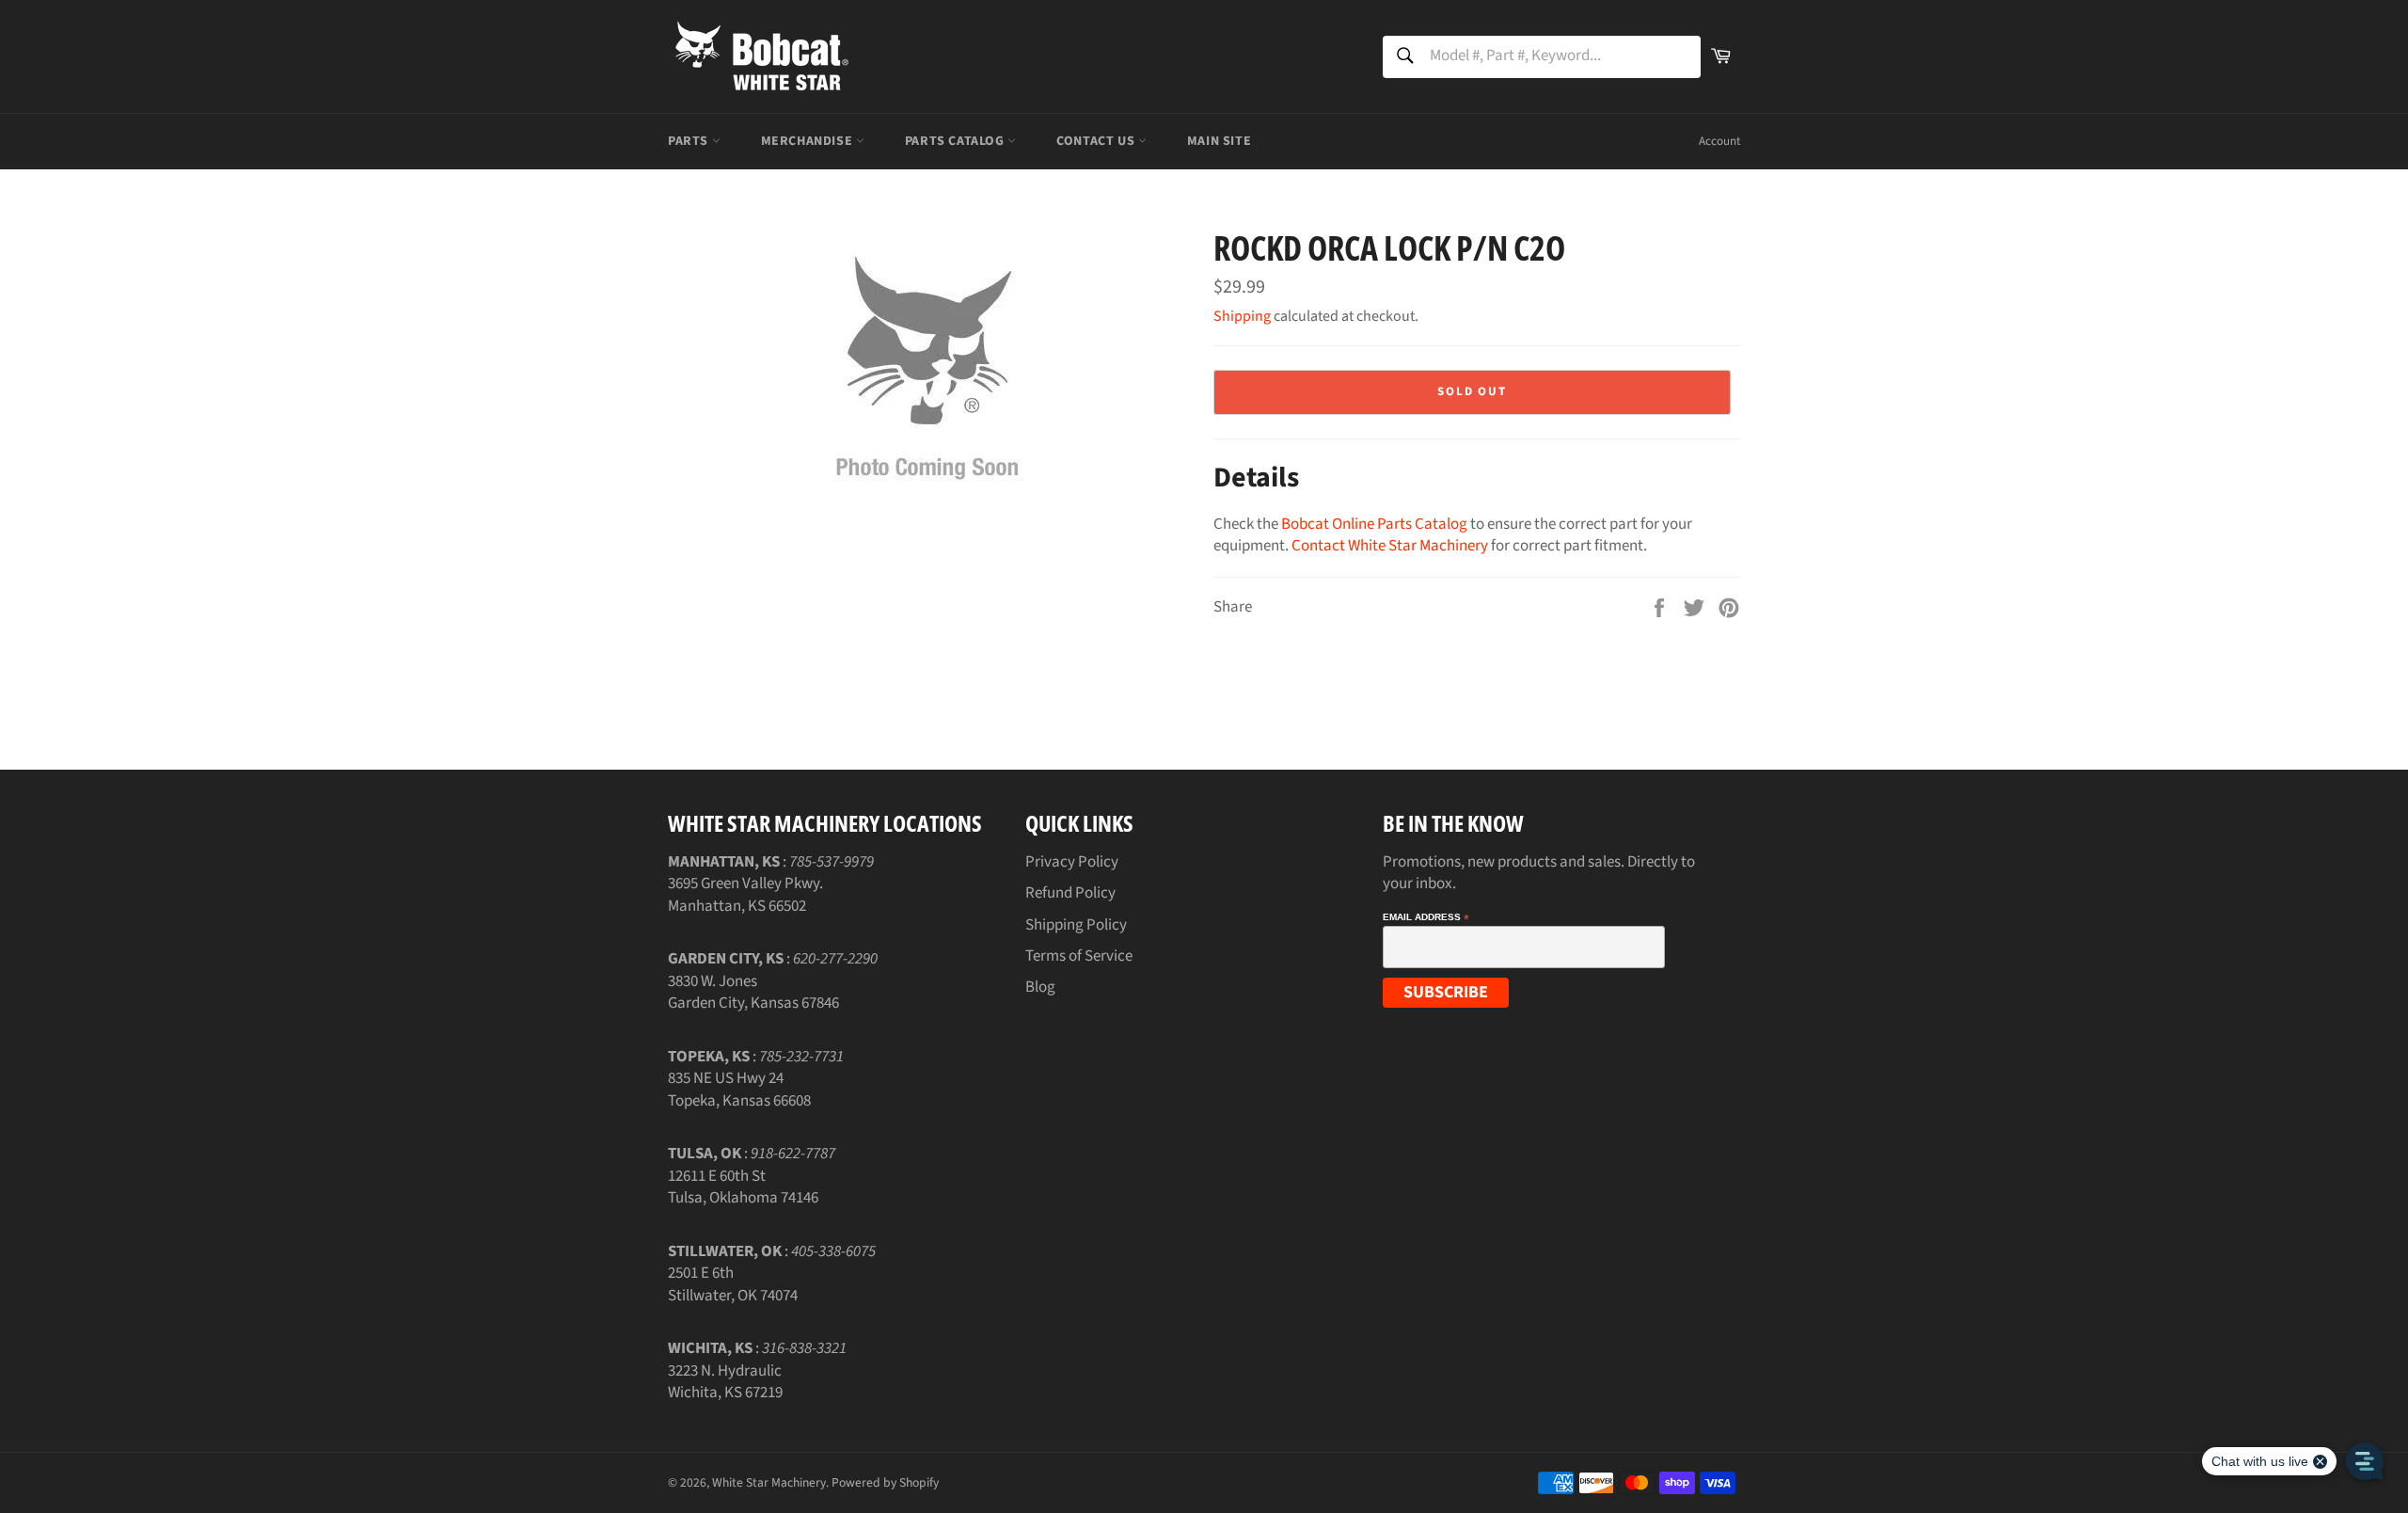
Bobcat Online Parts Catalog (1374, 524)
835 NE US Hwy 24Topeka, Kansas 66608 (739, 1089)
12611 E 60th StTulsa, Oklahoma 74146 (743, 1187)
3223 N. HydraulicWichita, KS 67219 (725, 1382)
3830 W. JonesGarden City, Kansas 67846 (753, 992)
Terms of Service (1079, 956)
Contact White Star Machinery (1390, 546)
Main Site (1219, 141)
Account (1719, 141)
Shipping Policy (1076, 925)
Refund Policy (1070, 893)
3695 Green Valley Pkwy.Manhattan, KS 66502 (745, 894)
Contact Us (1097, 141)
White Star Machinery (769, 1482)
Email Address (1426, 917)
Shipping (1242, 316)
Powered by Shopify (885, 1482)
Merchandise (808, 141)
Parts (690, 141)
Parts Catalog (956, 141)
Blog (1040, 987)
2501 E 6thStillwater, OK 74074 (733, 1284)
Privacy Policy (1072, 862)
